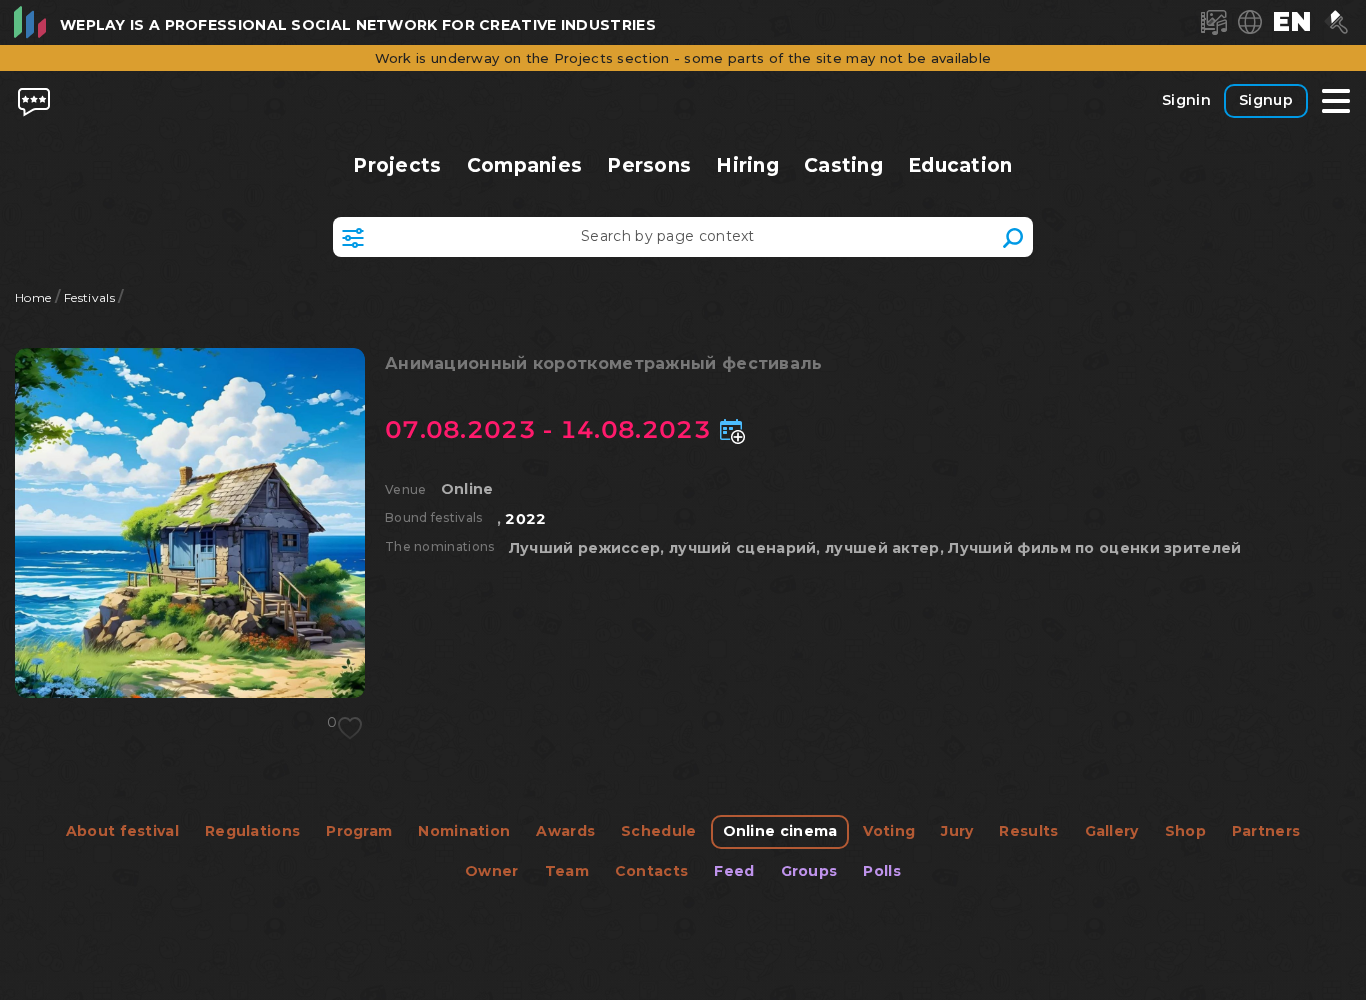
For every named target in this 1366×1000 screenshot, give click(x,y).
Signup (1266, 100)
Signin (1186, 100)
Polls (882, 871)
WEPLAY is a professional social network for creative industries (358, 25)
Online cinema (780, 831)
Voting (889, 831)
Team (567, 871)
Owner (492, 871)
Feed (734, 871)
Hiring (747, 165)
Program (359, 831)
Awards (565, 831)
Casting (844, 165)
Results (1028, 831)
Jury (957, 831)
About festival (122, 831)
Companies (524, 165)
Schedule (658, 831)
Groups (809, 871)
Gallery (1112, 831)
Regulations (252, 831)
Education (960, 165)
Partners (1266, 831)
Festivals (89, 297)
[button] (1292, 22)
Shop (1185, 831)
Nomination (464, 831)
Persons (649, 165)
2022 (525, 519)
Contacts (651, 871)
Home (33, 297)
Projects (397, 165)
